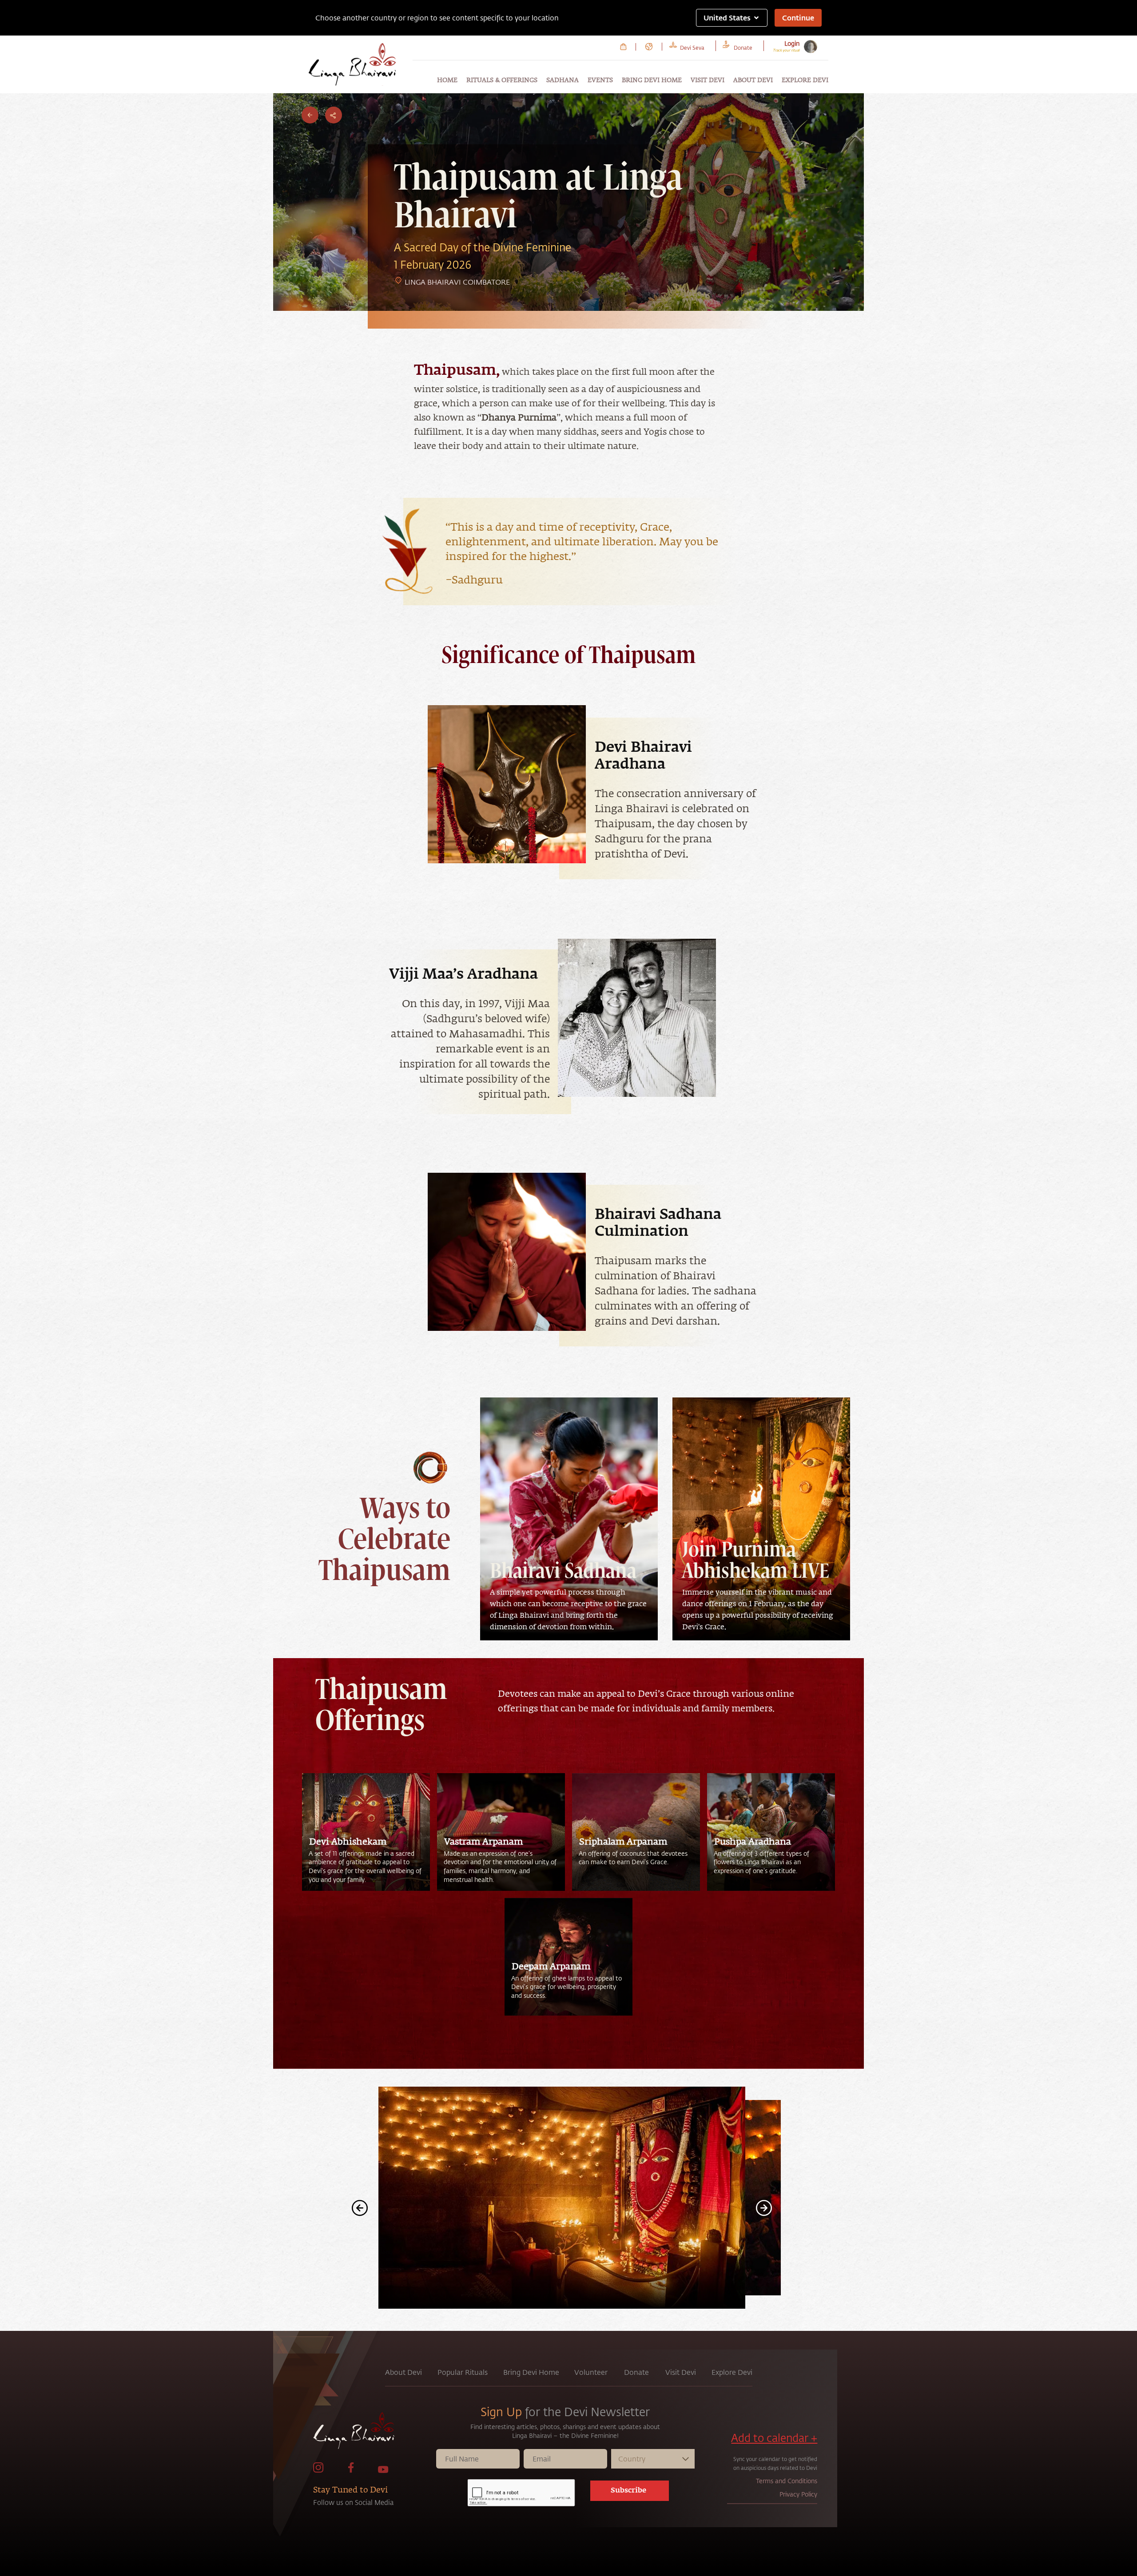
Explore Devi (805, 80)
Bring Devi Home (652, 80)
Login (792, 43)
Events (600, 80)
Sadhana (563, 80)
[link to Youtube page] (383, 2471)
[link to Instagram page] (318, 2471)
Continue (798, 18)
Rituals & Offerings (502, 80)
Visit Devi (708, 80)
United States (727, 18)
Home (447, 80)
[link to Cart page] (623, 47)
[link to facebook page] (351, 2471)
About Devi (753, 80)
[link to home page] (374, 2433)
